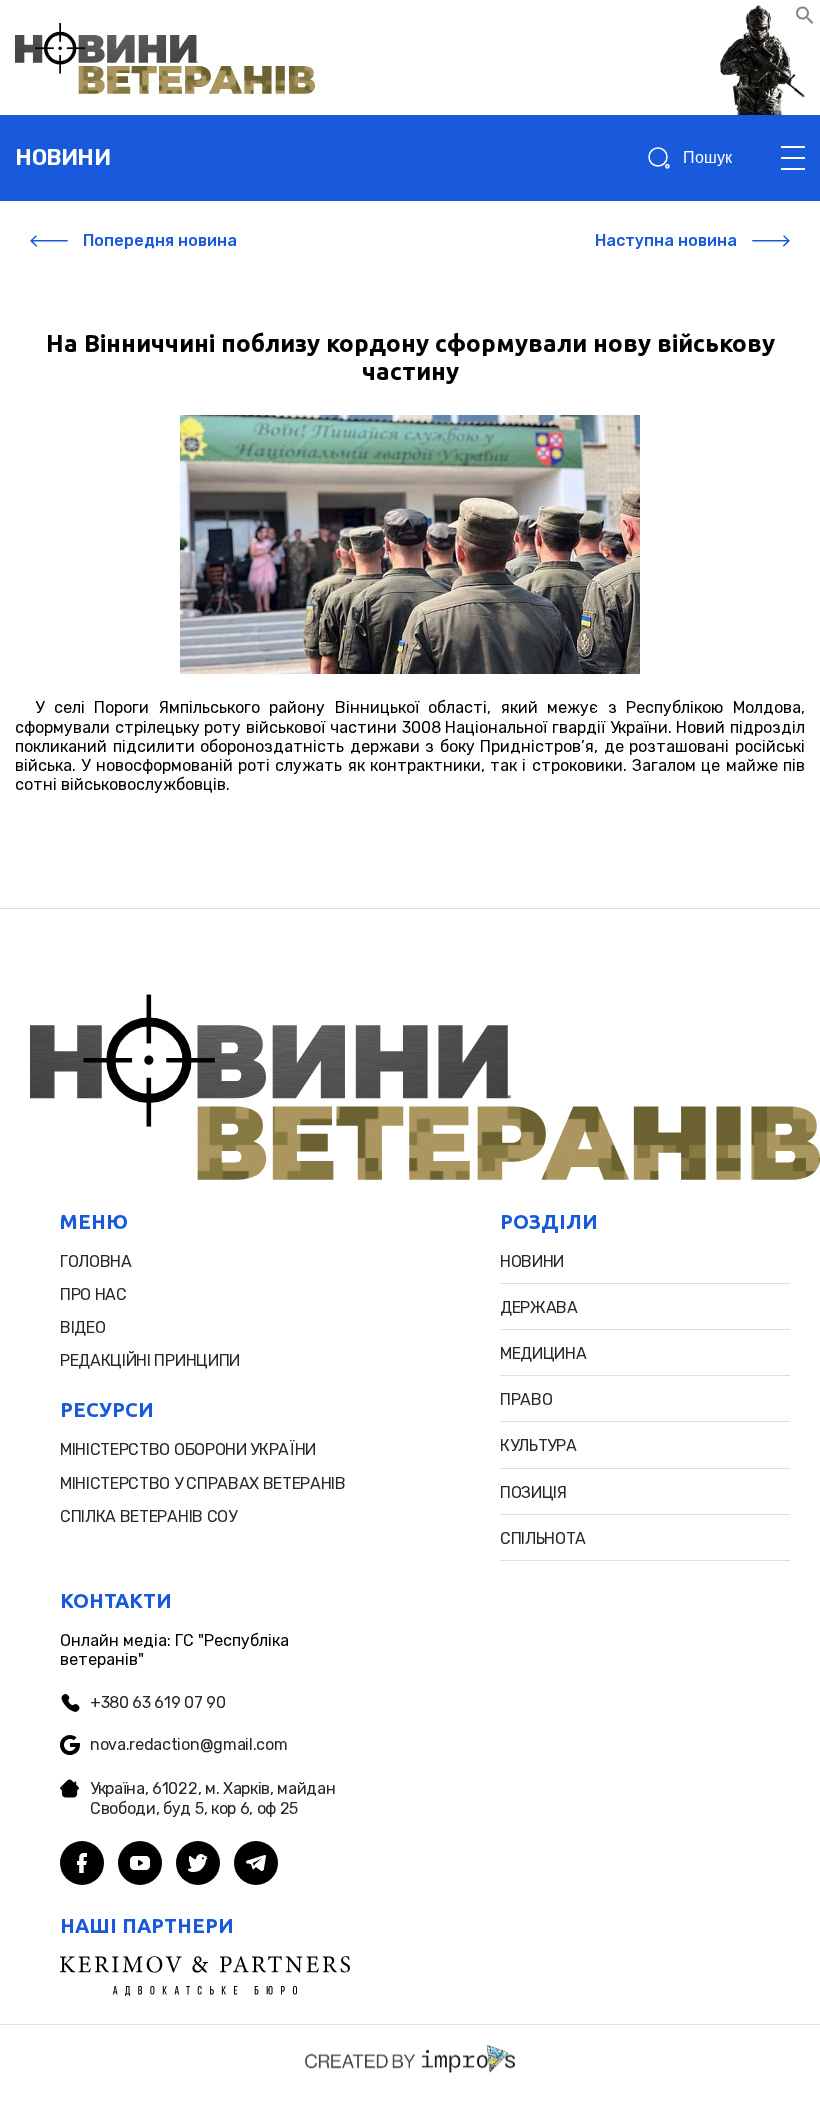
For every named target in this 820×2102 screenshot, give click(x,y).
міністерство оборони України (188, 1449)
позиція (533, 1492)
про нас (93, 1294)
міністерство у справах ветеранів (203, 1483)
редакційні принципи (150, 1360)
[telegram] (256, 1865)
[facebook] (82, 1865)
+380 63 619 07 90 (158, 1702)
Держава (539, 1307)
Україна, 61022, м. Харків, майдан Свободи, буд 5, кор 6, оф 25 (212, 1798)
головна (96, 1261)
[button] (805, 19)
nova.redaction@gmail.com (188, 1744)
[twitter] (198, 1865)
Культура (538, 1445)
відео (82, 1327)
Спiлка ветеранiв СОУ (148, 1516)
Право (526, 1399)
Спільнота (543, 1538)
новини (62, 157)
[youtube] (140, 1865)
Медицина (543, 1353)
